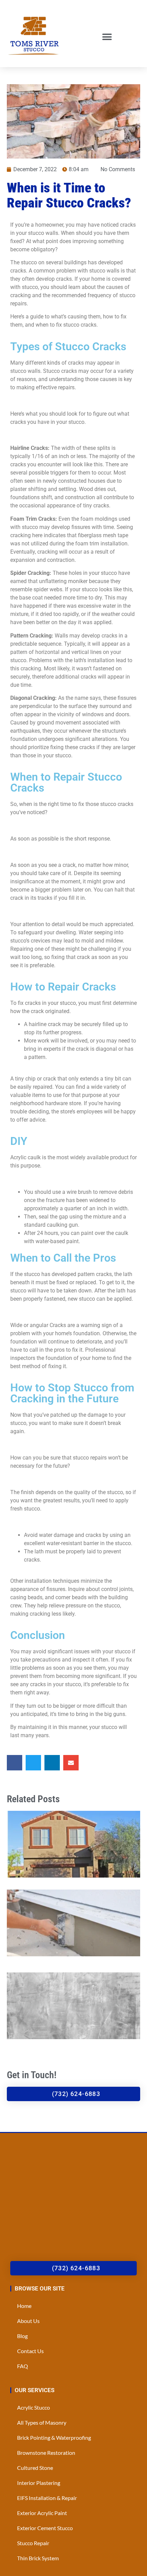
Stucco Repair (33, 2543)
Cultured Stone (35, 2468)
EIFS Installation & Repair (47, 2498)
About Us (28, 2321)
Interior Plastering (39, 2483)
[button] (107, 37)
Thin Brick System (38, 2558)
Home (24, 2306)
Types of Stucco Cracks (68, 346)
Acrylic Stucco (34, 2407)
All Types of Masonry (42, 2422)
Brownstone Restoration (46, 2453)
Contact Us (30, 2351)
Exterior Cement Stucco (45, 2528)
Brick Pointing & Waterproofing (54, 2438)
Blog (22, 2336)
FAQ (23, 2366)
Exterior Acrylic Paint (42, 2513)
